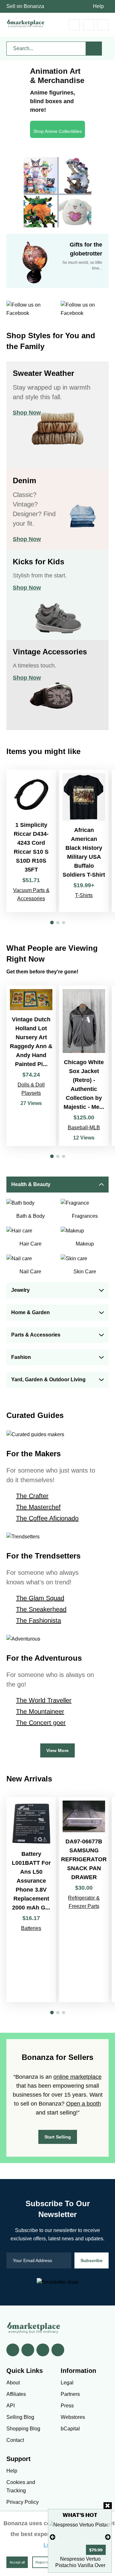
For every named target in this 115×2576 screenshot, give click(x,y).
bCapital (70, 2429)
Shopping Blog (23, 2429)
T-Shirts (84, 895)
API (11, 2406)
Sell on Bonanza (25, 6)
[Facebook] (13, 2350)
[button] (52, 922)
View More (57, 1750)
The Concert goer (41, 1723)
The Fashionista (38, 1620)
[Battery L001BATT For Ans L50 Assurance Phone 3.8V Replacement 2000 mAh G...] (31, 1900)
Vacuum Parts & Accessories (31, 894)
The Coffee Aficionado (47, 1518)
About (13, 2383)
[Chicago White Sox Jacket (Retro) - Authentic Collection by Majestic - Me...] (84, 1066)
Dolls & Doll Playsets (31, 1089)
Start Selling (58, 2137)
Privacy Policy (23, 2502)
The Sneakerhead (41, 1609)
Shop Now (27, 413)
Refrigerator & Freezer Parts (84, 1902)
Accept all (17, 2562)
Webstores (73, 2417)
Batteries (31, 1928)
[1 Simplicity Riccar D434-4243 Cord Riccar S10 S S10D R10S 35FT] (31, 841)
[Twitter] (28, 2350)
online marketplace (77, 2077)
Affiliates (16, 2394)
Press (67, 2406)
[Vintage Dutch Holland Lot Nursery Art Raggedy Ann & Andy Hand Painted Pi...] (31, 1066)
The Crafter (32, 1496)
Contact (15, 2440)
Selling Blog (20, 2417)
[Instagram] (58, 2350)
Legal (67, 2383)
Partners (70, 2394)
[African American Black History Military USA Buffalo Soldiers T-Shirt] (84, 841)
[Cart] (74, 25)
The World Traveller (44, 1700)
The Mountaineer (40, 1711)
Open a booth (84, 2104)
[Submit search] (94, 49)
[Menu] (103, 25)
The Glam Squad (40, 1598)
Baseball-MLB (84, 1128)
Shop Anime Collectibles (57, 131)
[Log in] (89, 25)
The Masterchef (38, 1507)
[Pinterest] (43, 2350)
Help (98, 6)
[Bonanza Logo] (26, 23)
